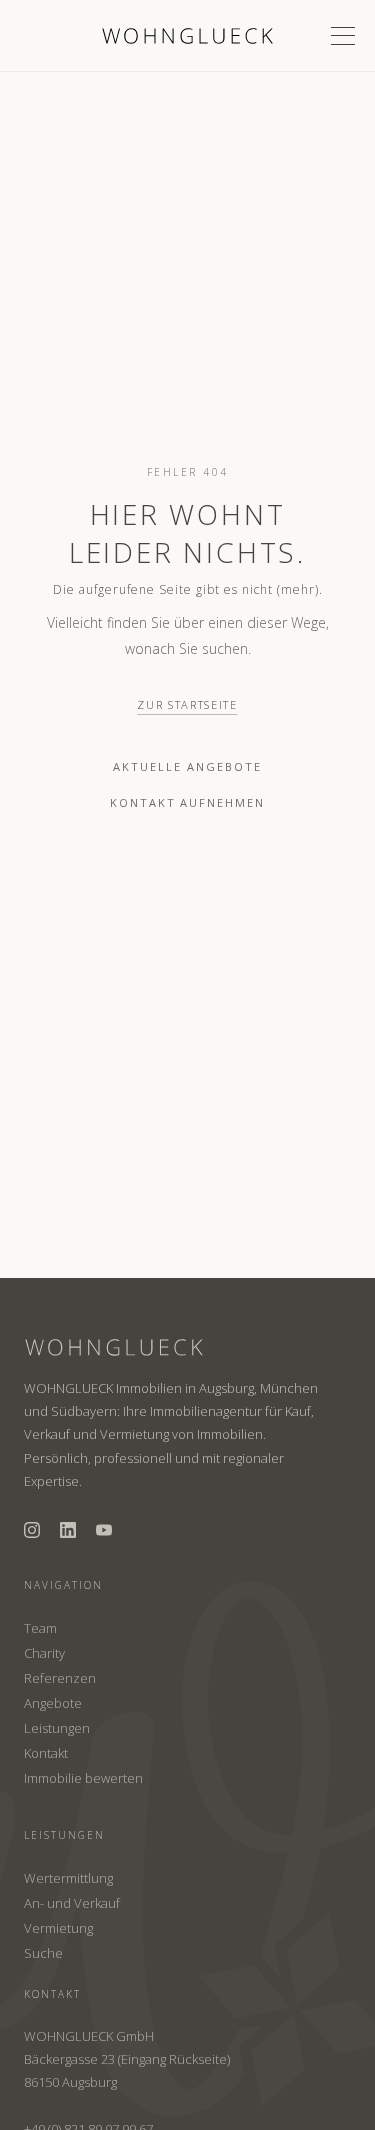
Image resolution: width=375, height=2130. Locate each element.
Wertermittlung (68, 1878)
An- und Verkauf (72, 1903)
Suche (43, 1953)
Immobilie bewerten (83, 1778)
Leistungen (57, 1728)
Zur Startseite (187, 704)
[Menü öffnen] (343, 36)
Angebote (53, 1703)
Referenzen (60, 1678)
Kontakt (46, 1753)
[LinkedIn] (68, 1530)
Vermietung (58, 1928)
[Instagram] (32, 1530)
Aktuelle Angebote (187, 766)
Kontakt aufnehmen (188, 802)
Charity (44, 1653)
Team (40, 1628)
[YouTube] (104, 1530)
